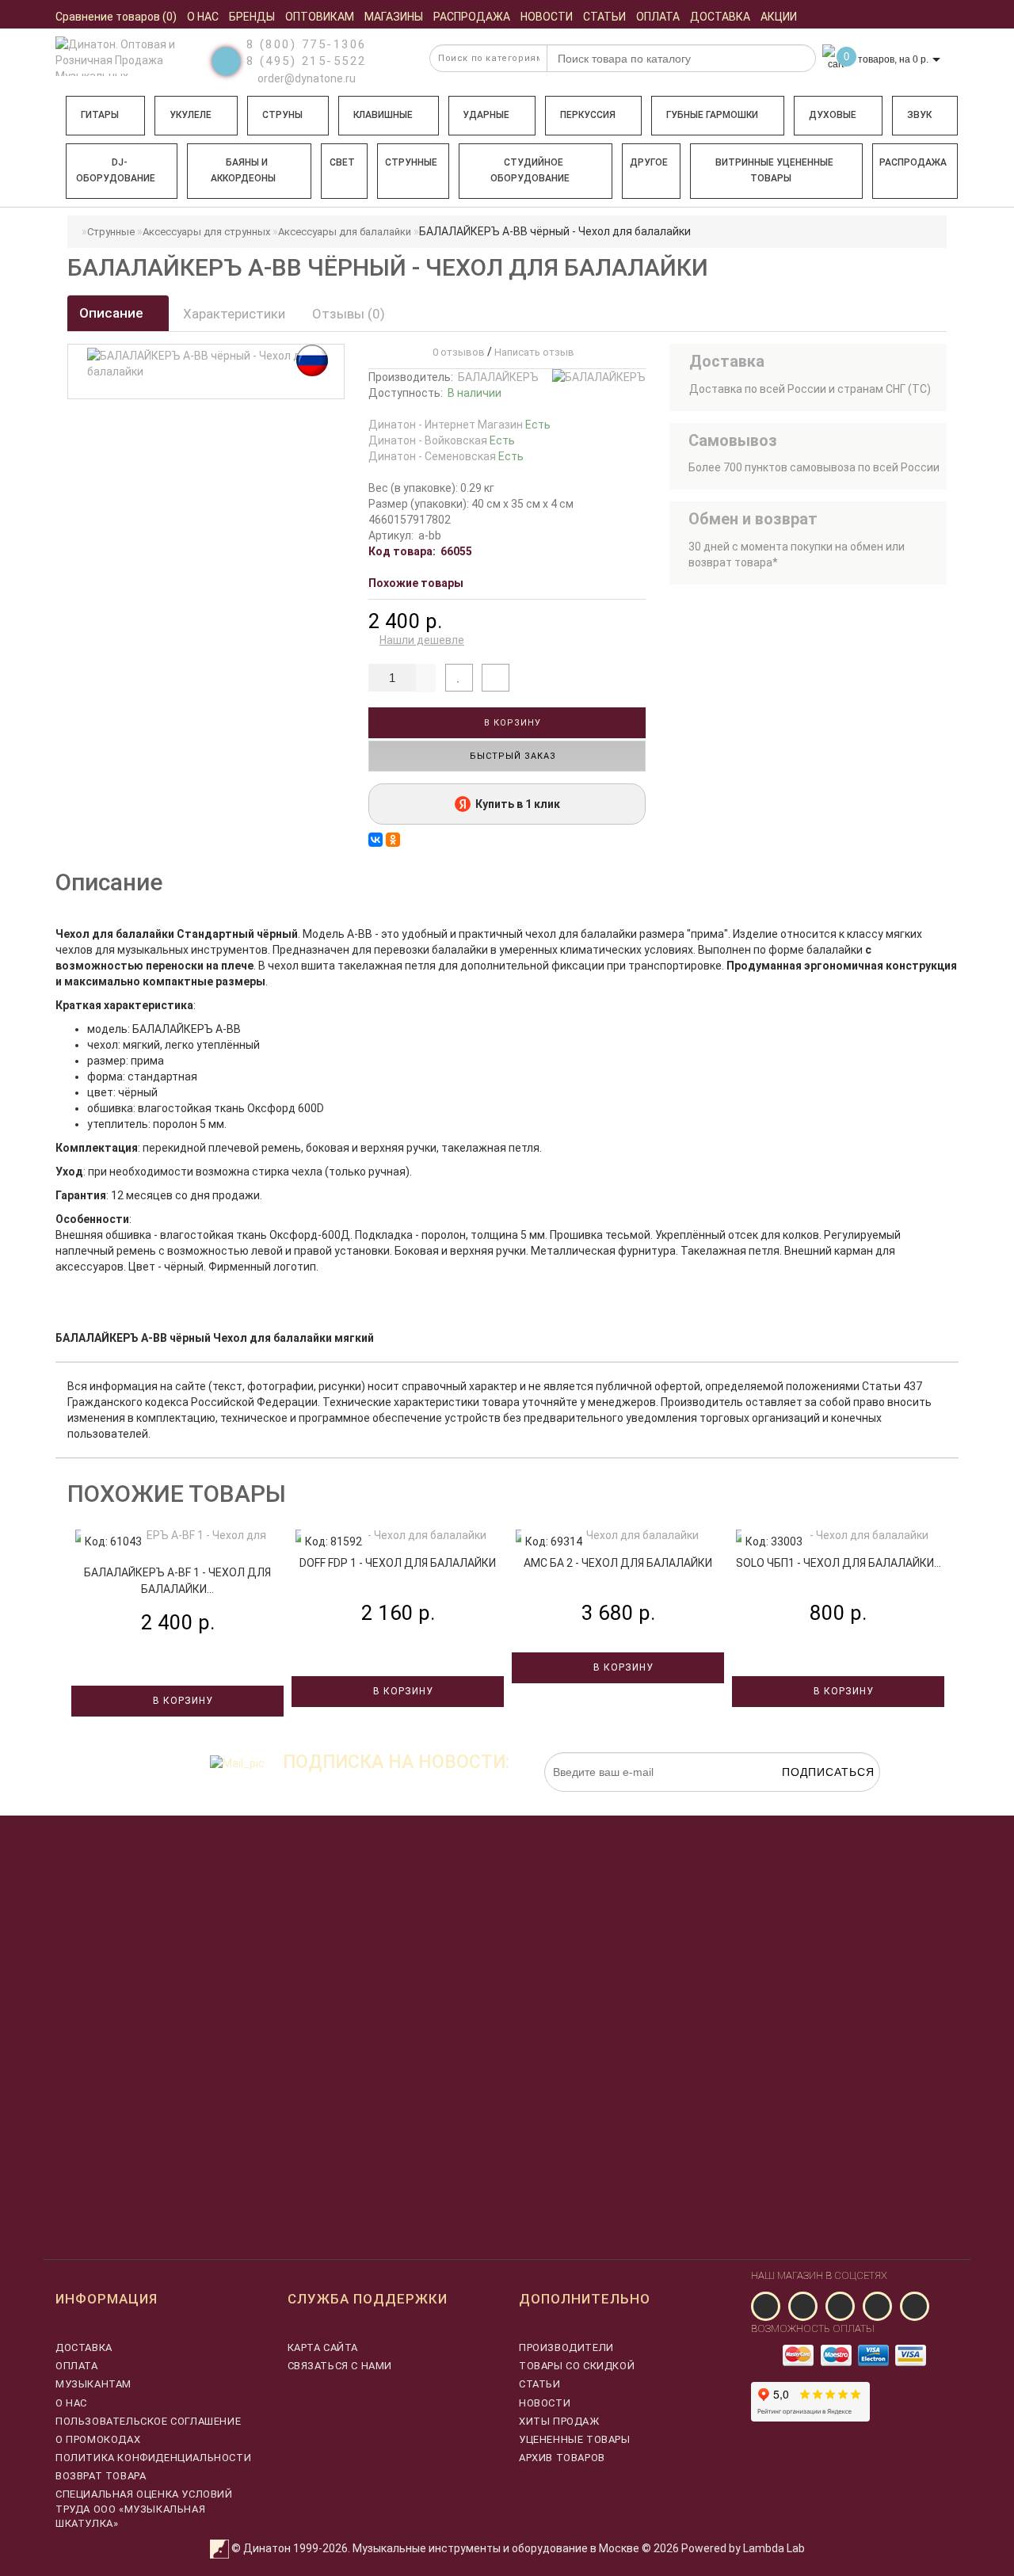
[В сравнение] (496, 678)
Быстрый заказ (511, 756)
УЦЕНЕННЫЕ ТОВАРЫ (575, 2439)
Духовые (833, 115)
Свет (342, 162)
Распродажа (913, 162)
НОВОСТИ (545, 2403)
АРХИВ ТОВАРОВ (562, 2458)
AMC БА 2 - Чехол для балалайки (618, 1563)
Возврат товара (101, 2476)
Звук (919, 115)
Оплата (77, 2366)
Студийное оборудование (530, 170)
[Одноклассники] (393, 840)
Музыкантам (93, 2384)
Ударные (486, 115)
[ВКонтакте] (375, 840)
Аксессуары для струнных (206, 232)
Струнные (411, 162)
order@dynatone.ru (305, 78)
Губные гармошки (712, 115)
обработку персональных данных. (806, 1800)
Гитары (100, 115)
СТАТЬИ (540, 2384)
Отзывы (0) (349, 314)
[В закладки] (459, 678)
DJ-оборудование (116, 170)
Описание (113, 313)
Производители (566, 2347)
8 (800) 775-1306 (307, 44)
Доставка (84, 2347)
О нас (71, 2403)
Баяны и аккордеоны (243, 170)
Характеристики (234, 314)
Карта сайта (323, 2347)
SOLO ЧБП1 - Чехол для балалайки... (839, 1563)
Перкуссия (588, 115)
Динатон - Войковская (442, 440)
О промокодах (98, 2439)
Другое (649, 162)
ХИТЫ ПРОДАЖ (559, 2421)
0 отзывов (456, 352)
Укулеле (191, 115)
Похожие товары (416, 583)
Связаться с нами (340, 2366)
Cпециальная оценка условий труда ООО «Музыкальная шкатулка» (144, 2508)
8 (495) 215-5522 (307, 61)
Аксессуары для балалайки (345, 232)
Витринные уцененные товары (774, 170)
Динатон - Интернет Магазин (459, 425)
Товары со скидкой (577, 2366)
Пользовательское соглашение (148, 2421)
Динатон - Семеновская (446, 456)
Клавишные (383, 115)
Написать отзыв (534, 352)
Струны (282, 115)
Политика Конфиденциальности (153, 2458)
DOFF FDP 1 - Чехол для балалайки (398, 1563)
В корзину (511, 723)
